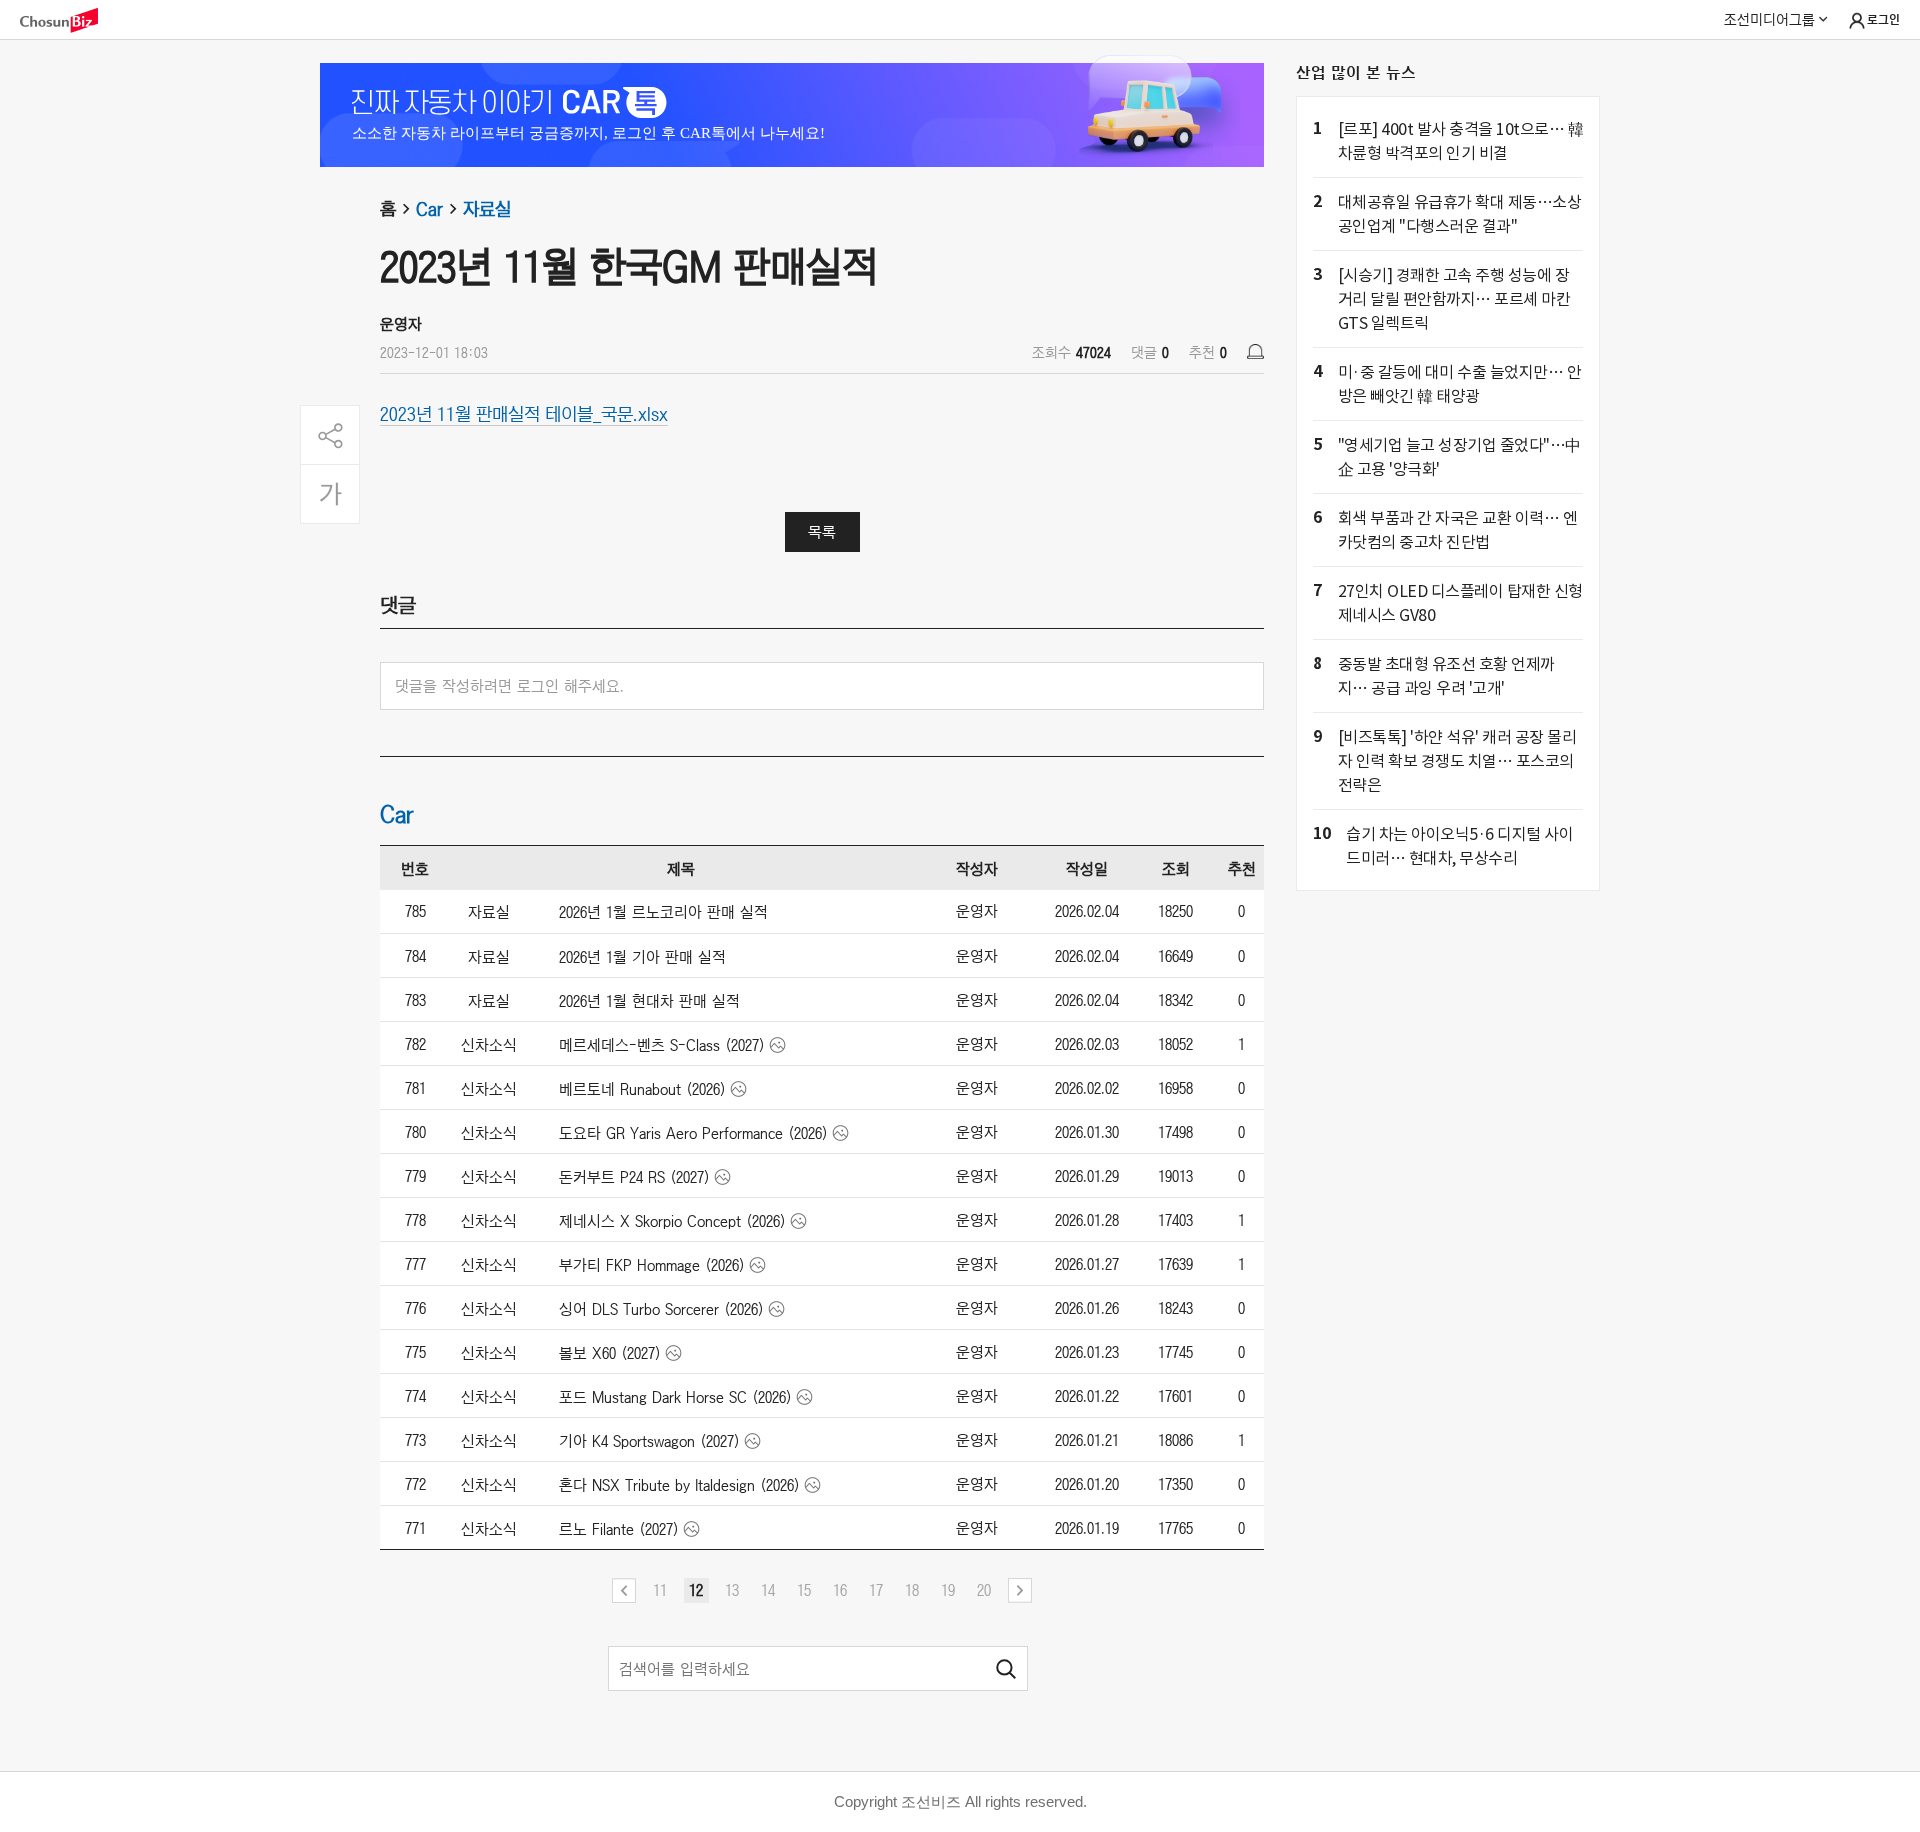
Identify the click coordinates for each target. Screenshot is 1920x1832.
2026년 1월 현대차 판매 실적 (649, 1001)
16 (840, 1590)
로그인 (1883, 20)
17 (876, 1590)
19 (948, 1590)
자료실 (487, 209)
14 (768, 1590)
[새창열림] (69, 20)
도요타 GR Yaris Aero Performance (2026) (693, 1133)
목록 (822, 532)
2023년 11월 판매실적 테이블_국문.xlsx (524, 413)
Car (429, 209)
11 (660, 1590)
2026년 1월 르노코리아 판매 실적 (663, 912)
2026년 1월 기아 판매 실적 (642, 957)
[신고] (1255, 351)
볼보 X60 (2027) (610, 1353)
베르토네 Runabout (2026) (642, 1089)
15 (804, 1590)
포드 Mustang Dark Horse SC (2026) (675, 1397)
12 (696, 1590)
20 (984, 1590)
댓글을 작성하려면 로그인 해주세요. (509, 686)
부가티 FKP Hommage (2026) (652, 1265)
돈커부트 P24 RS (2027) (634, 1177)
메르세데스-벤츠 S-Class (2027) (662, 1045)
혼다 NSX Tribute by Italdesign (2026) (679, 1485)
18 (912, 1590)
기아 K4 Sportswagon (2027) (649, 1441)
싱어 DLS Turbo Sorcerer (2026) (661, 1309)
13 (732, 1590)
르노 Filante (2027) (619, 1529)
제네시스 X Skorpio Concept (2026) (672, 1221)
